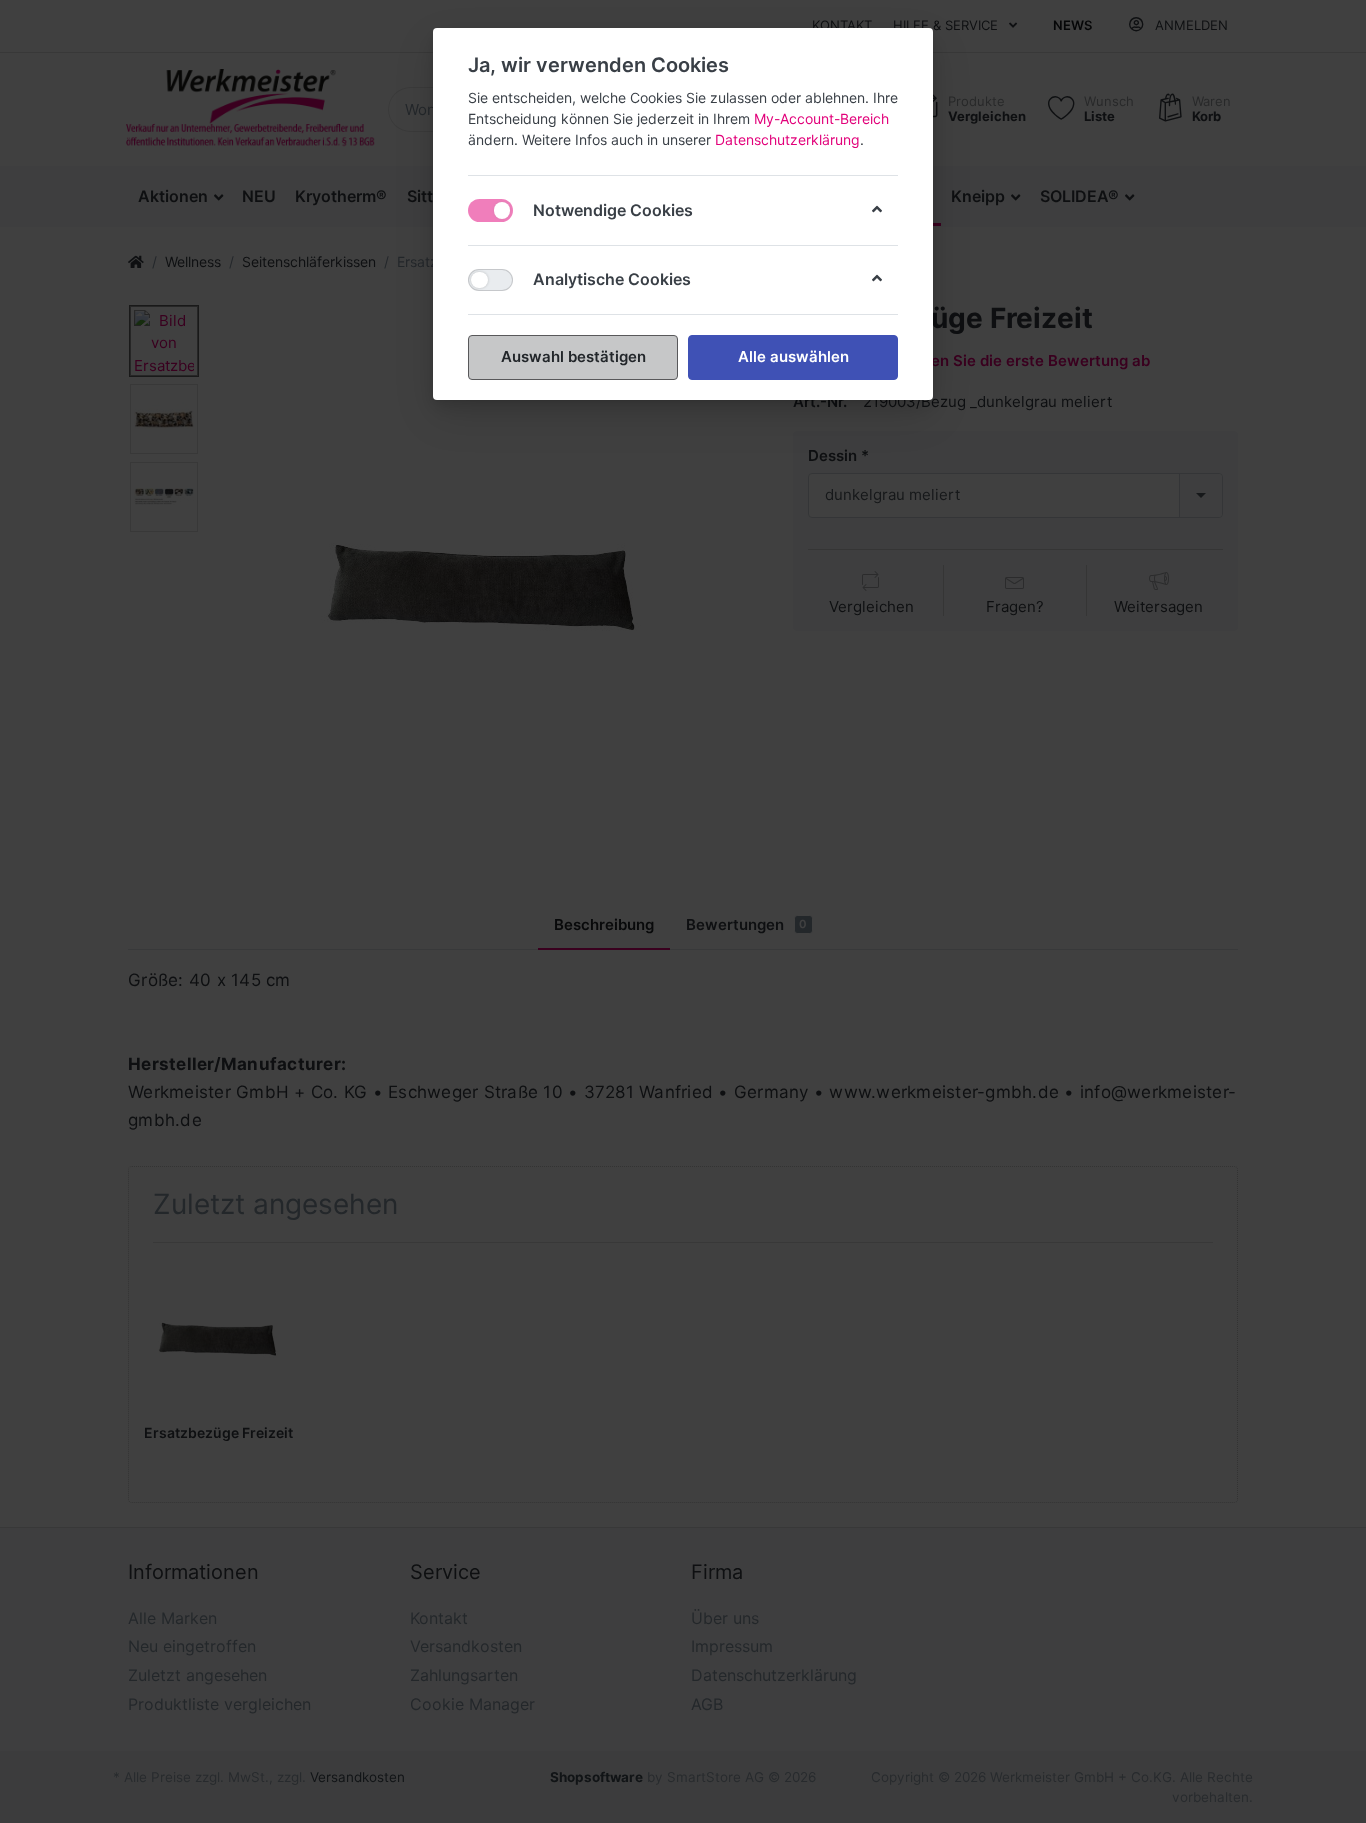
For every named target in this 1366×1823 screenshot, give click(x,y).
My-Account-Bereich (821, 118)
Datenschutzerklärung (787, 139)
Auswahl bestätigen (573, 356)
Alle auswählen (793, 356)
